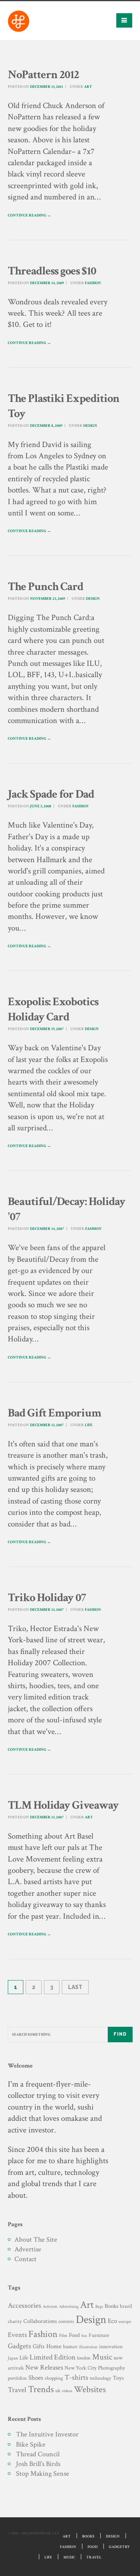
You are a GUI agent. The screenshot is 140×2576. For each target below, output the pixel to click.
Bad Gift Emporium (54, 1413)
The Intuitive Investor (47, 2434)
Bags (99, 2307)
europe (125, 2322)
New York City (80, 2368)
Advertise (28, 2249)
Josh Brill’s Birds (38, 2464)
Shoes (36, 2378)
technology (101, 2378)
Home (54, 2346)
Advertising (69, 2306)
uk (58, 2391)
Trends (41, 2389)
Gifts (39, 2346)
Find (120, 2034)
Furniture (99, 2335)
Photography (111, 2368)
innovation (111, 2346)
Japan (13, 2358)
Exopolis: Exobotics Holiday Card (53, 1009)
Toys (118, 2378)
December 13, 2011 (46, 87)
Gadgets (19, 2346)
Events (17, 2335)
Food (74, 2335)
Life (89, 1425)
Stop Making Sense (43, 2474)
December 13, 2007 (47, 1425)
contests (66, 2321)
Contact (25, 2259)
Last (75, 1987)
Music (102, 2357)
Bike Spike (31, 2444)
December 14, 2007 (47, 1229)
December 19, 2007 (47, 1029)
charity (15, 2322)
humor (70, 2347)
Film (63, 2335)
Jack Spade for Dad (51, 794)
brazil (126, 2306)
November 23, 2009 (47, 599)
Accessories (24, 2306)
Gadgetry (119, 2547)
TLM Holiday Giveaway (63, 1805)
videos (67, 2391)
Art (88, 87)
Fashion (93, 283)
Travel (17, 2390)
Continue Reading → (29, 216)
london (84, 2358)
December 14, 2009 (47, 283)
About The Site (36, 2240)
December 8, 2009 (46, 426)
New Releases (44, 2367)
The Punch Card (45, 587)
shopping (54, 2378)
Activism (50, 2307)
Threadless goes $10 (52, 271)
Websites (90, 2390)
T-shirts (76, 2378)
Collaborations (40, 2321)
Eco (112, 2321)
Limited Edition (52, 2357)
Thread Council (38, 2454)
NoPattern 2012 (43, 75)
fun (84, 2336)
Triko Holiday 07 (47, 1598)
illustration (88, 2347)
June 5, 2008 (41, 806)
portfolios (17, 2378)
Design (90, 426)
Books (111, 2306)
